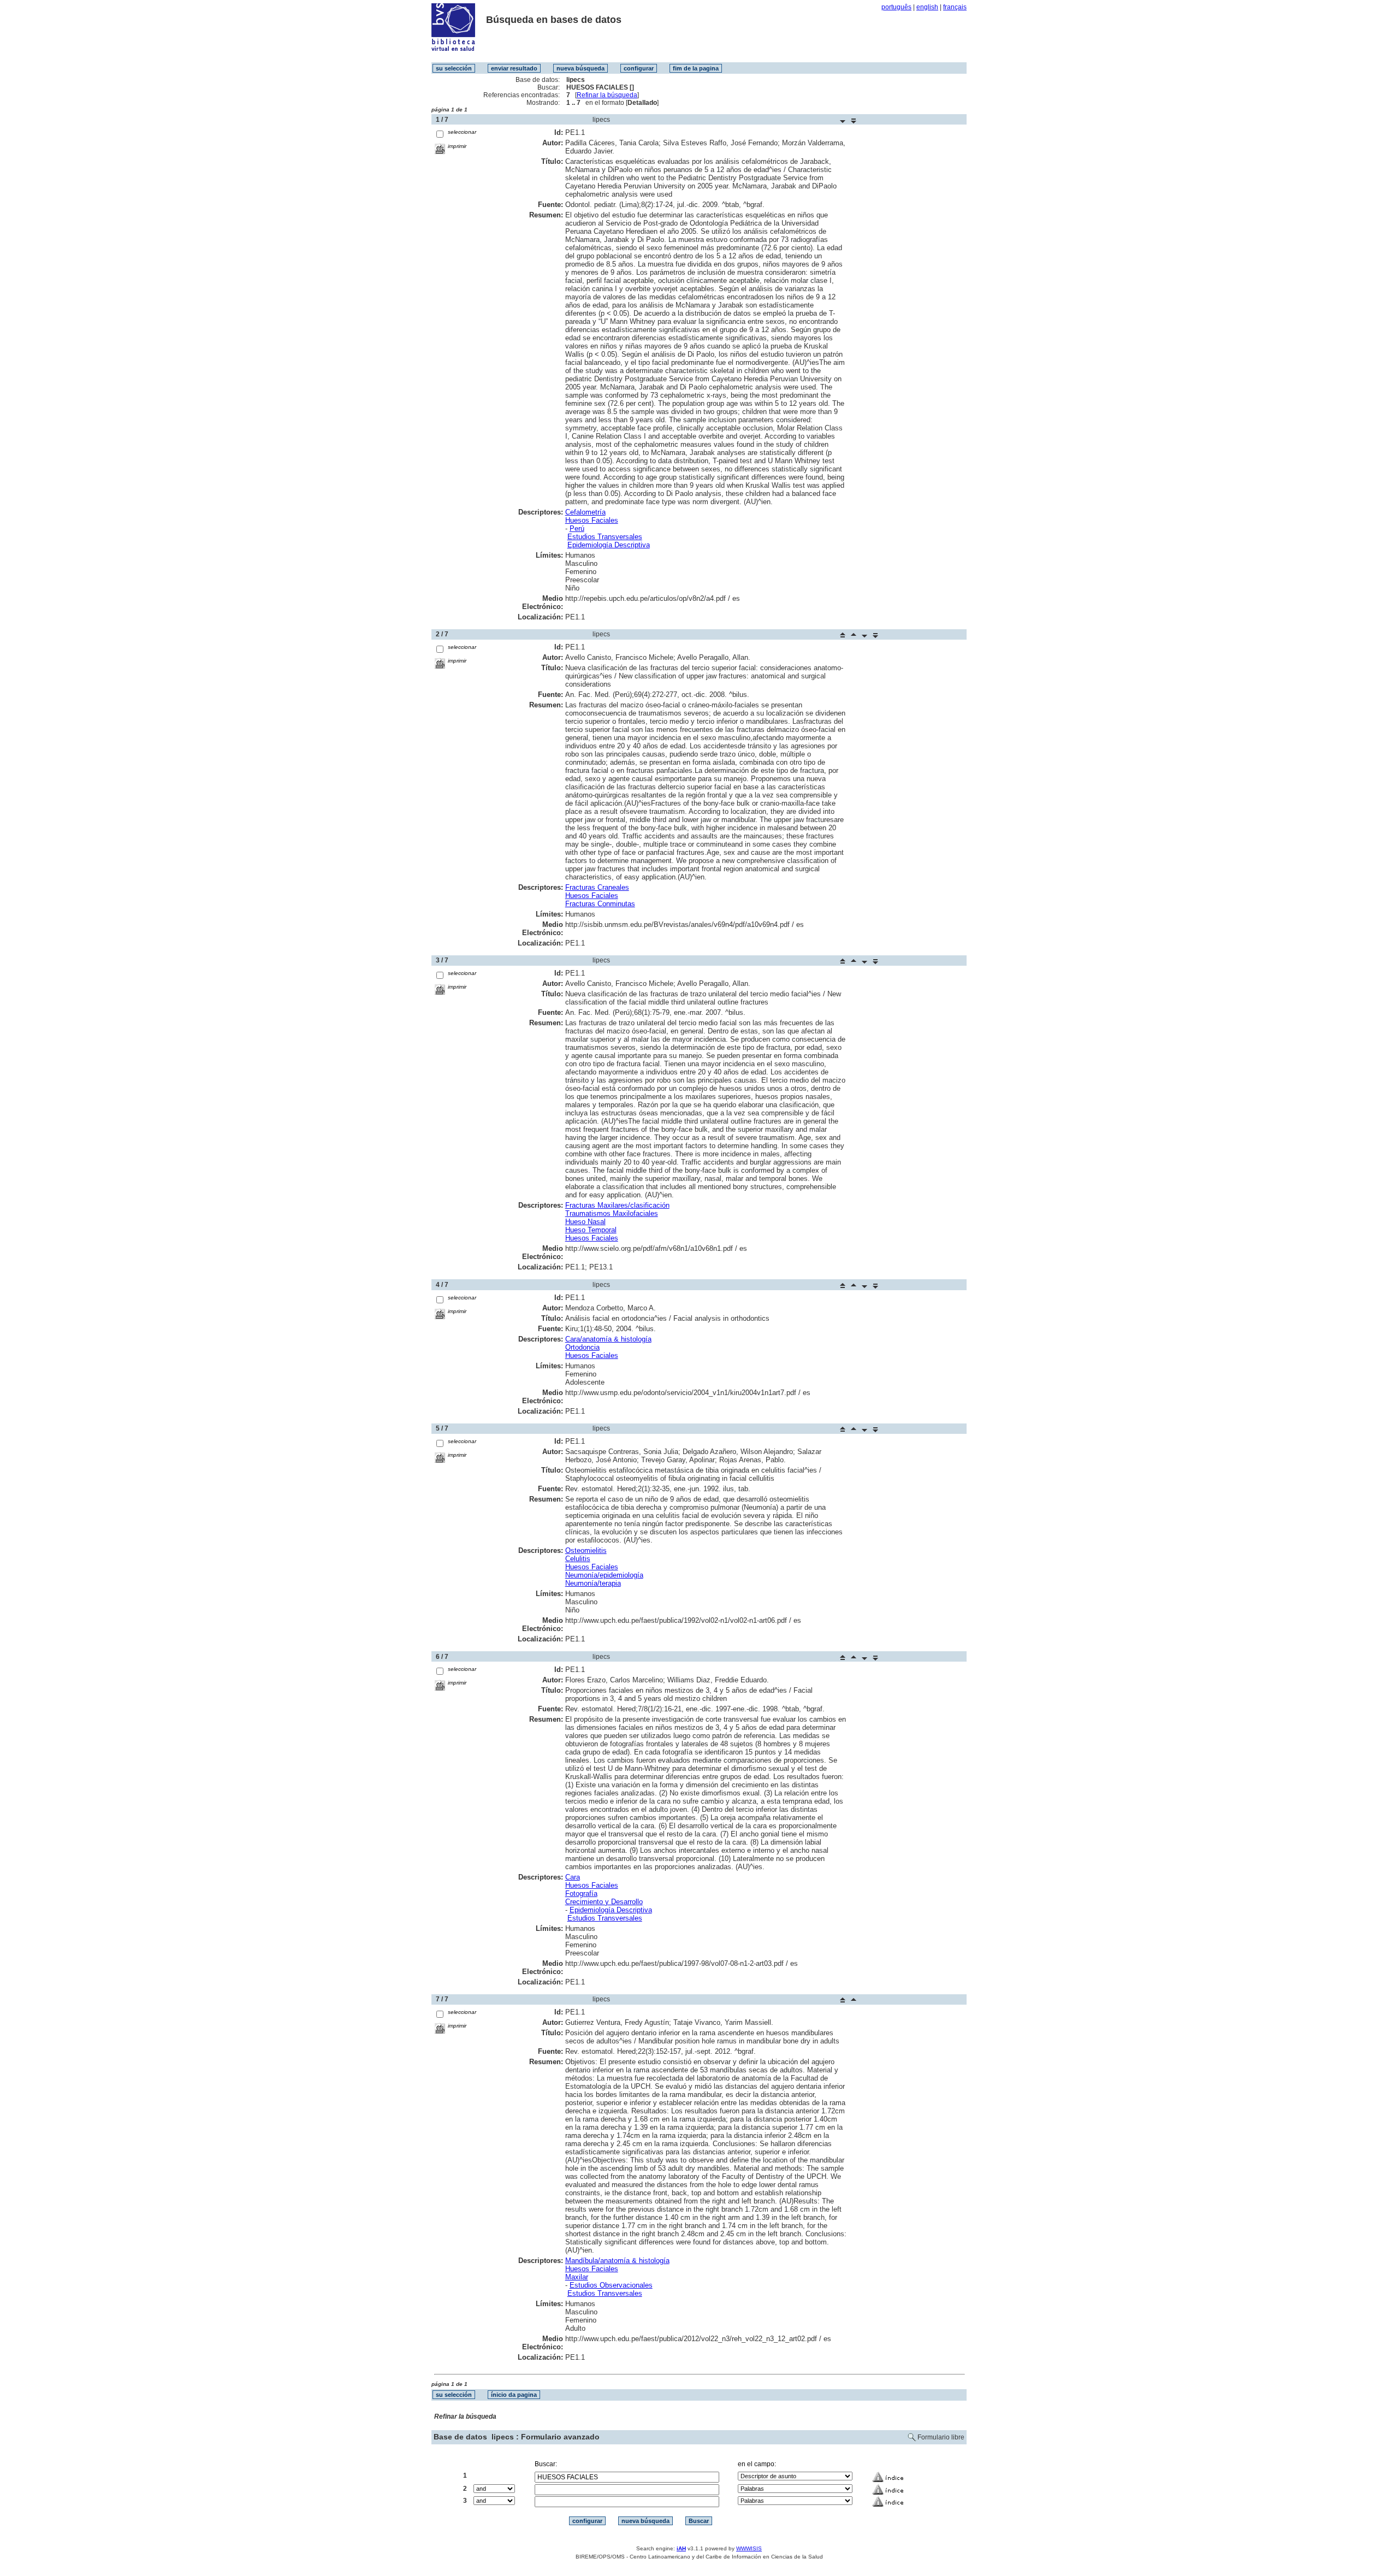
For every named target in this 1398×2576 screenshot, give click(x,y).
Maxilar (577, 2277)
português (896, 7)
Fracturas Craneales (597, 887)
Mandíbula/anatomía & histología (617, 2261)
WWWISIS (749, 2548)
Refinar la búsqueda (607, 95)
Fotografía (581, 1893)
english (927, 7)
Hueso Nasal (585, 1222)
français (955, 7)
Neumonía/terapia (593, 1583)
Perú (577, 528)
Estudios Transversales (605, 537)
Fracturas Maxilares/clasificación (617, 1205)
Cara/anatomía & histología (608, 1339)
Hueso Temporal (591, 1230)
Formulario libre (941, 2437)
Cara (573, 1877)
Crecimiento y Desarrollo (604, 1902)
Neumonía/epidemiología (604, 1575)
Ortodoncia (582, 1347)
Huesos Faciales (592, 520)
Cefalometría (585, 512)
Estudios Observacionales (611, 2285)
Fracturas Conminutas (600, 904)
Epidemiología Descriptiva (609, 545)
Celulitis (578, 1559)
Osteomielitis (586, 1550)
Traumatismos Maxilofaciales (612, 1213)
